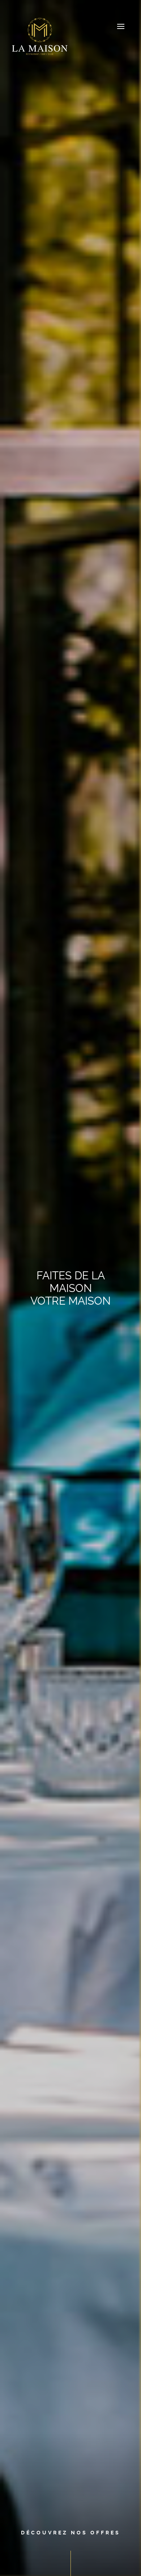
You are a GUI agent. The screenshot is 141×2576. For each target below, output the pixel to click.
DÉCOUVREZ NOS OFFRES (71, 2533)
